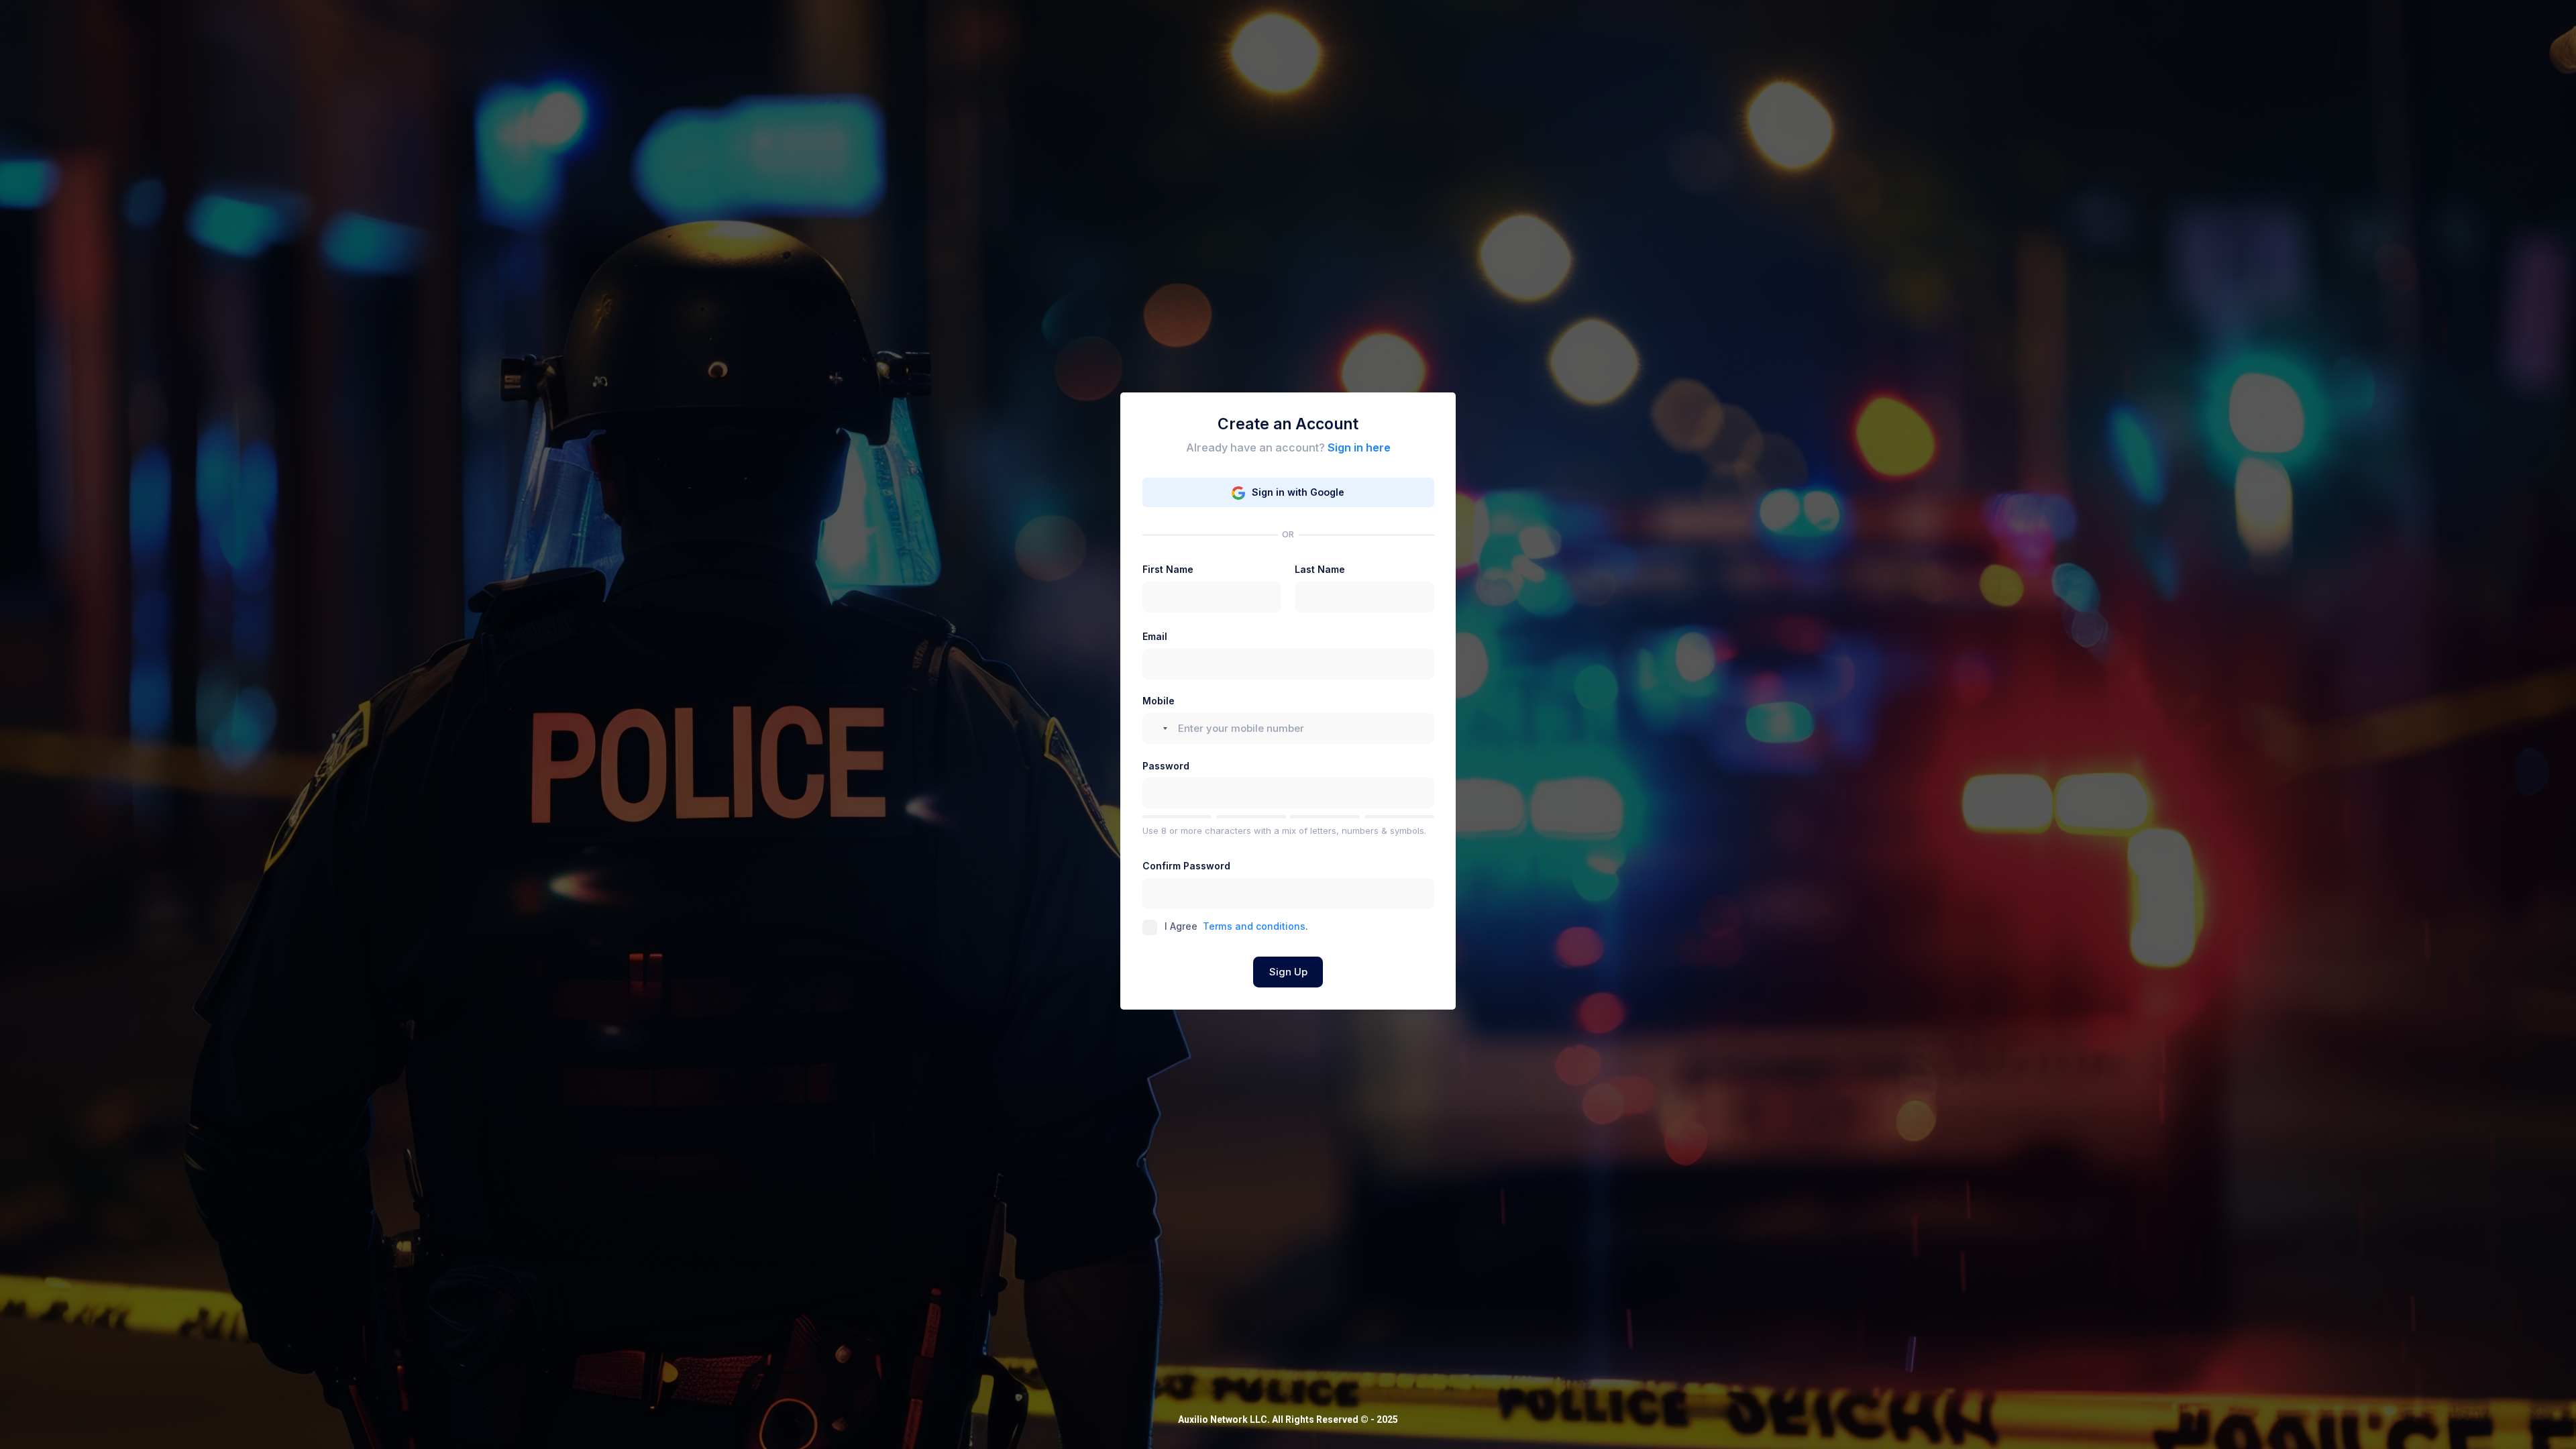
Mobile (1159, 701)
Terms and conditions (1254, 926)
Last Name (1320, 569)
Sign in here (1359, 447)
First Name (1168, 569)
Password (1166, 766)
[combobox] (1159, 729)
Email (1155, 636)
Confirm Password (1186, 866)
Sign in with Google (1298, 492)
